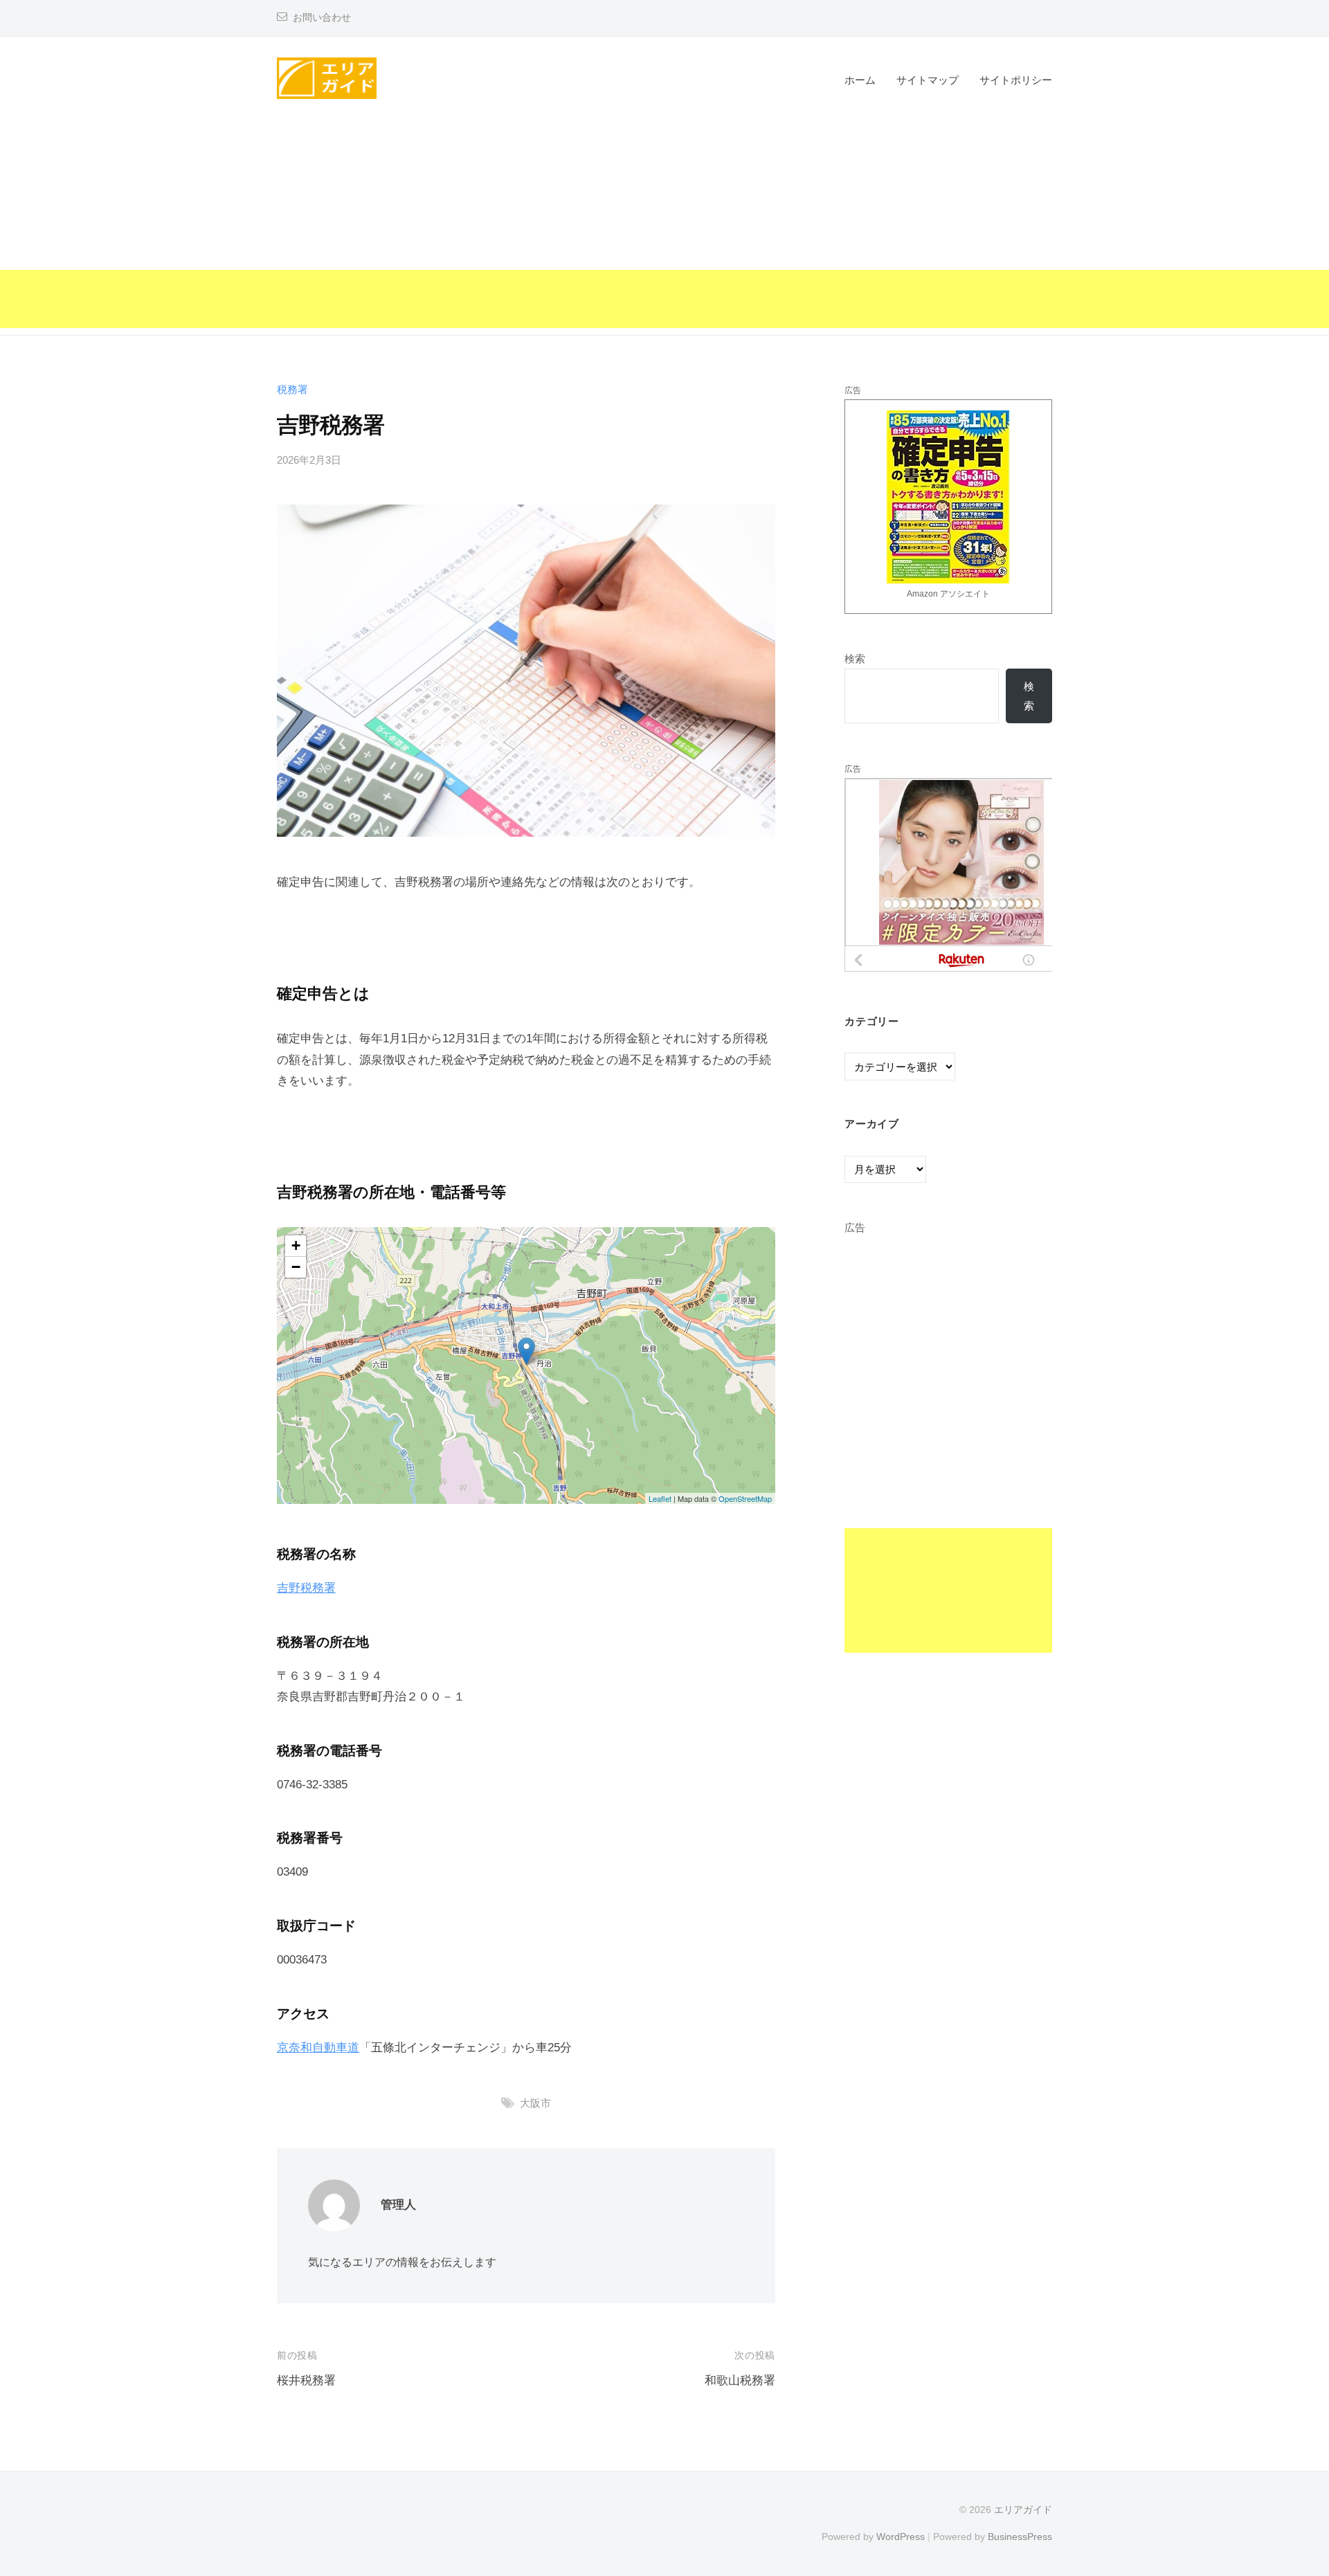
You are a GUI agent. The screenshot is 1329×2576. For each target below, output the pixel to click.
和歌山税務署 (740, 2380)
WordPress (901, 2537)
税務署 (292, 389)
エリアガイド (1023, 2510)
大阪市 (535, 2103)
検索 (855, 659)
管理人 (398, 2205)
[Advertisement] (664, 231)
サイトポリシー (1016, 80)
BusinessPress (1020, 2537)
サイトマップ (928, 80)
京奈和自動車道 (318, 2048)
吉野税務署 (306, 1588)
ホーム (860, 80)
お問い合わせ (322, 18)
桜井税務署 (306, 2380)
